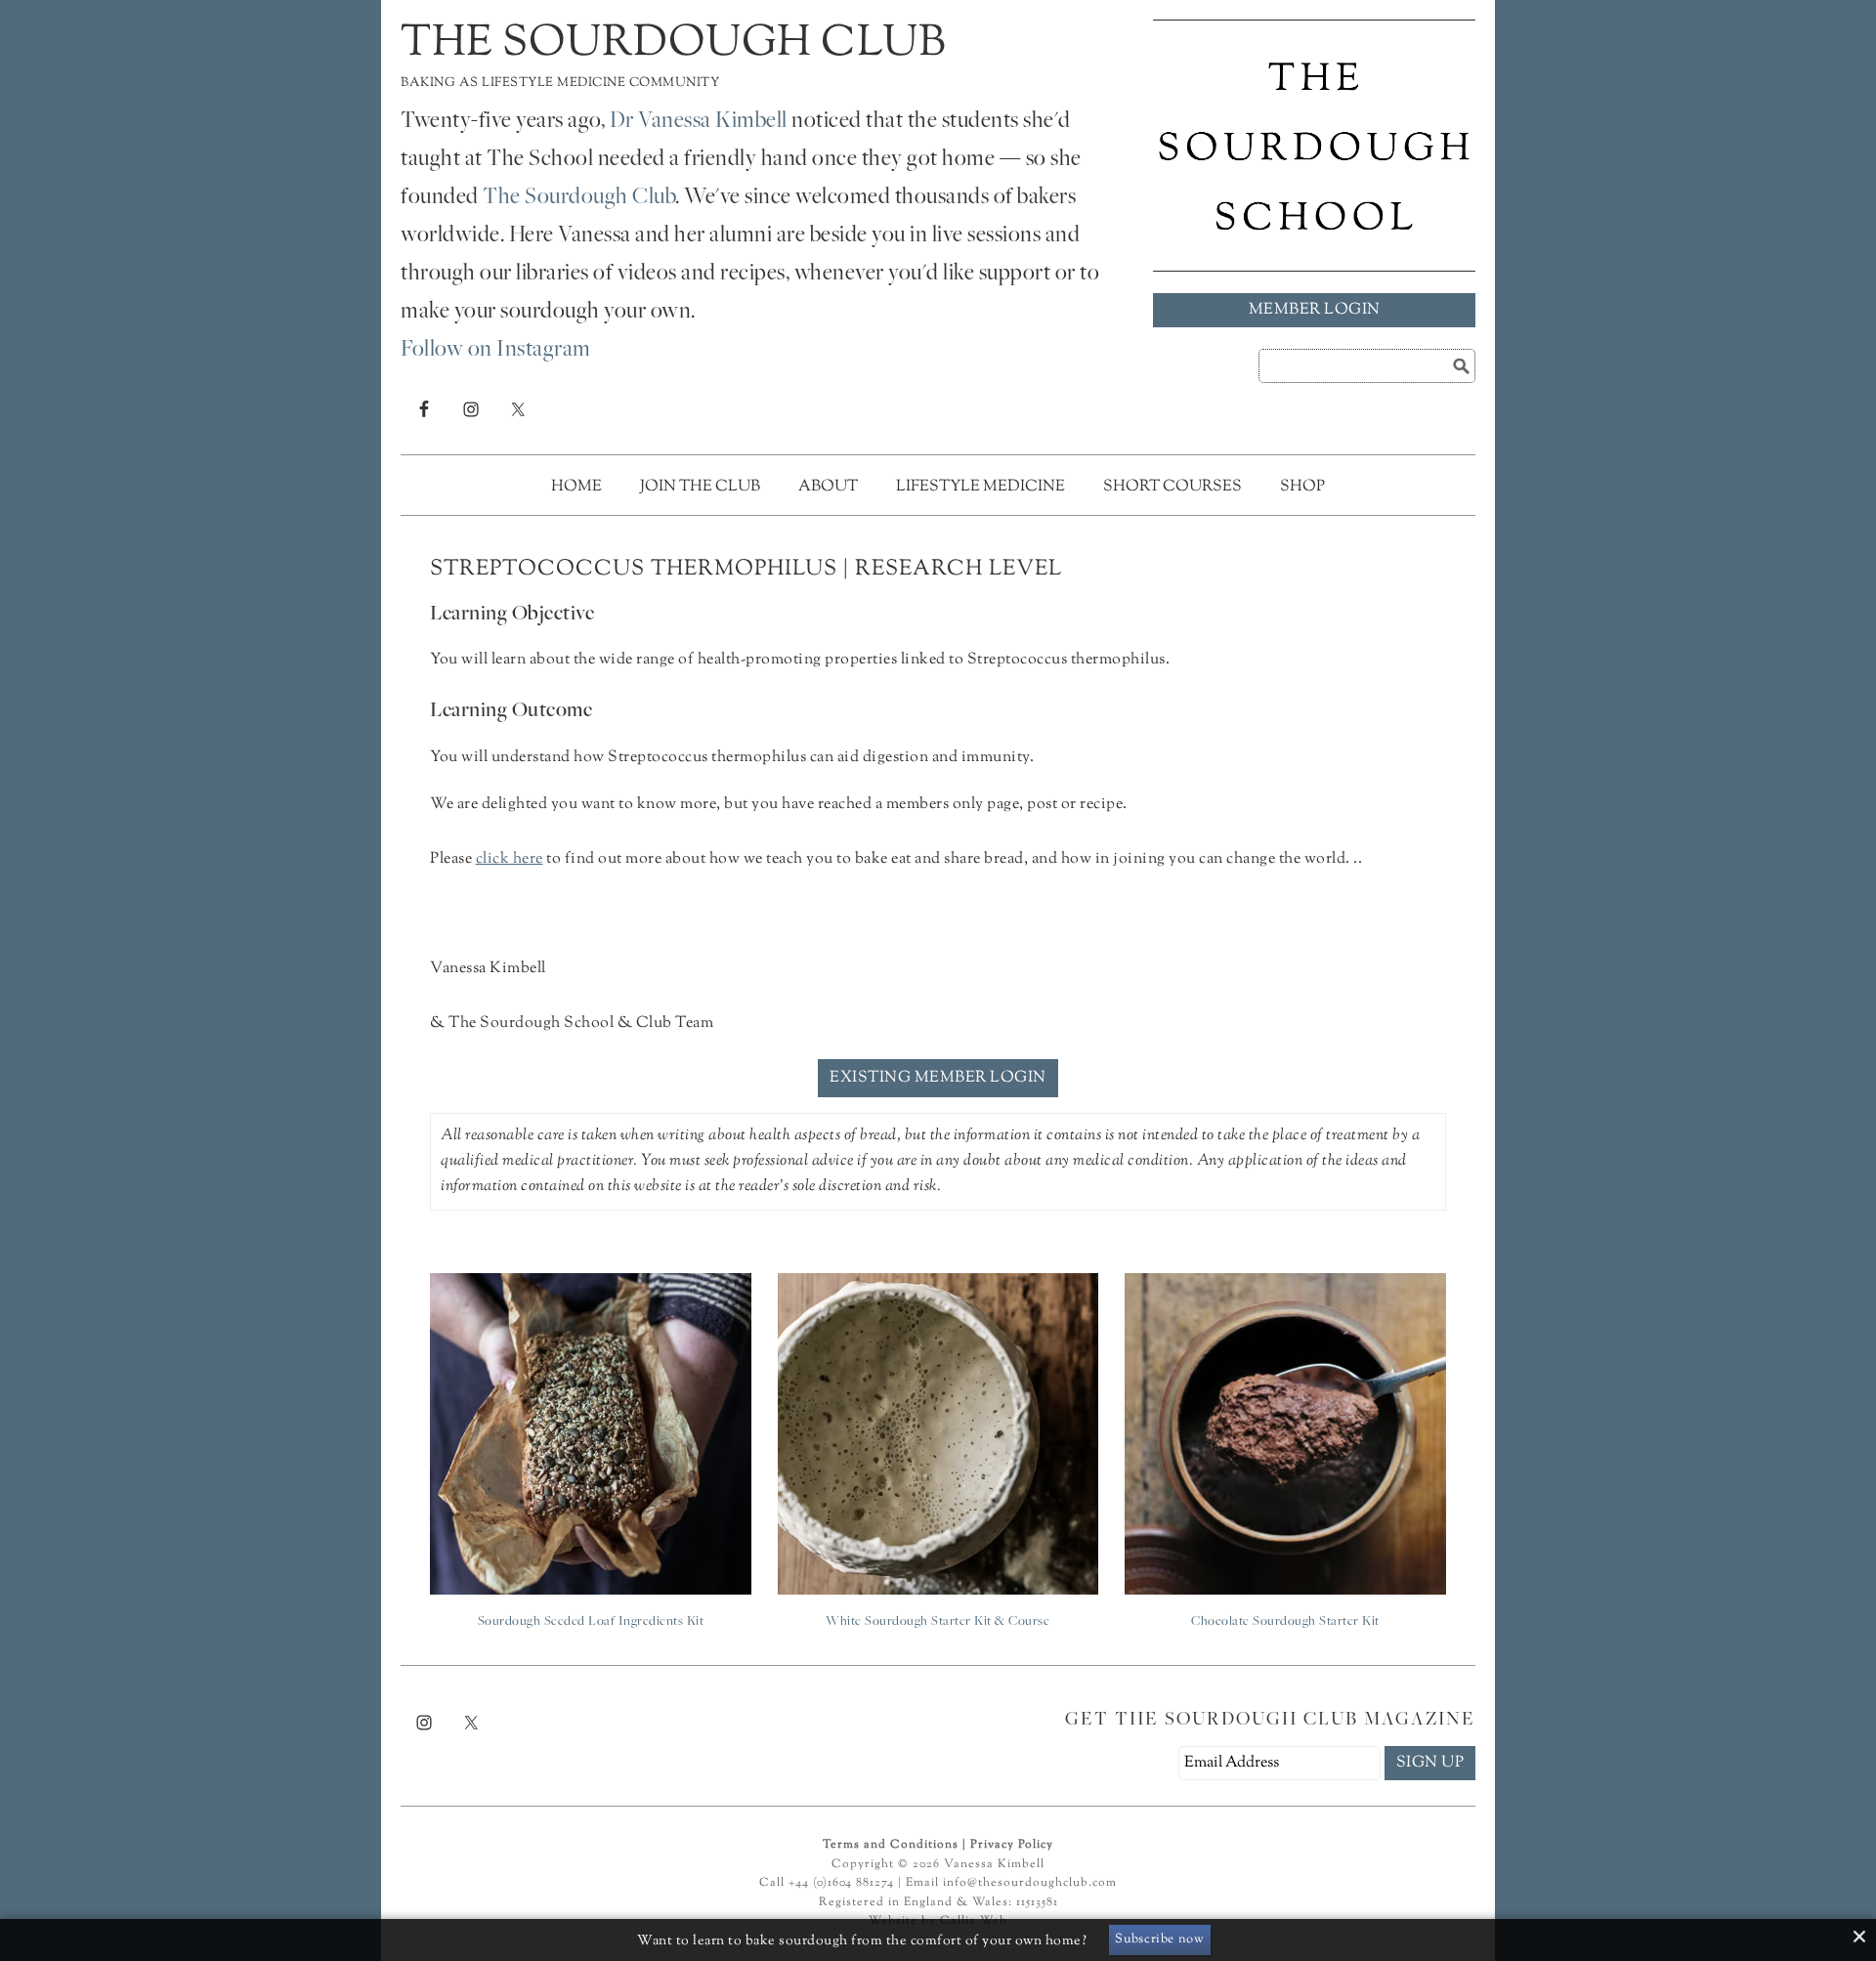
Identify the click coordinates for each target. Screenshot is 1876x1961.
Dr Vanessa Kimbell (699, 122)
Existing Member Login (938, 1078)
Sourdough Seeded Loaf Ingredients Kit (591, 1622)
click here (510, 859)
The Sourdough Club (673, 44)
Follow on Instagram (496, 351)
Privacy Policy (1012, 1845)
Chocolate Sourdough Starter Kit (1285, 1622)
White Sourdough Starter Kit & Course (938, 1622)
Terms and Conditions (891, 1845)
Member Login (1315, 310)
